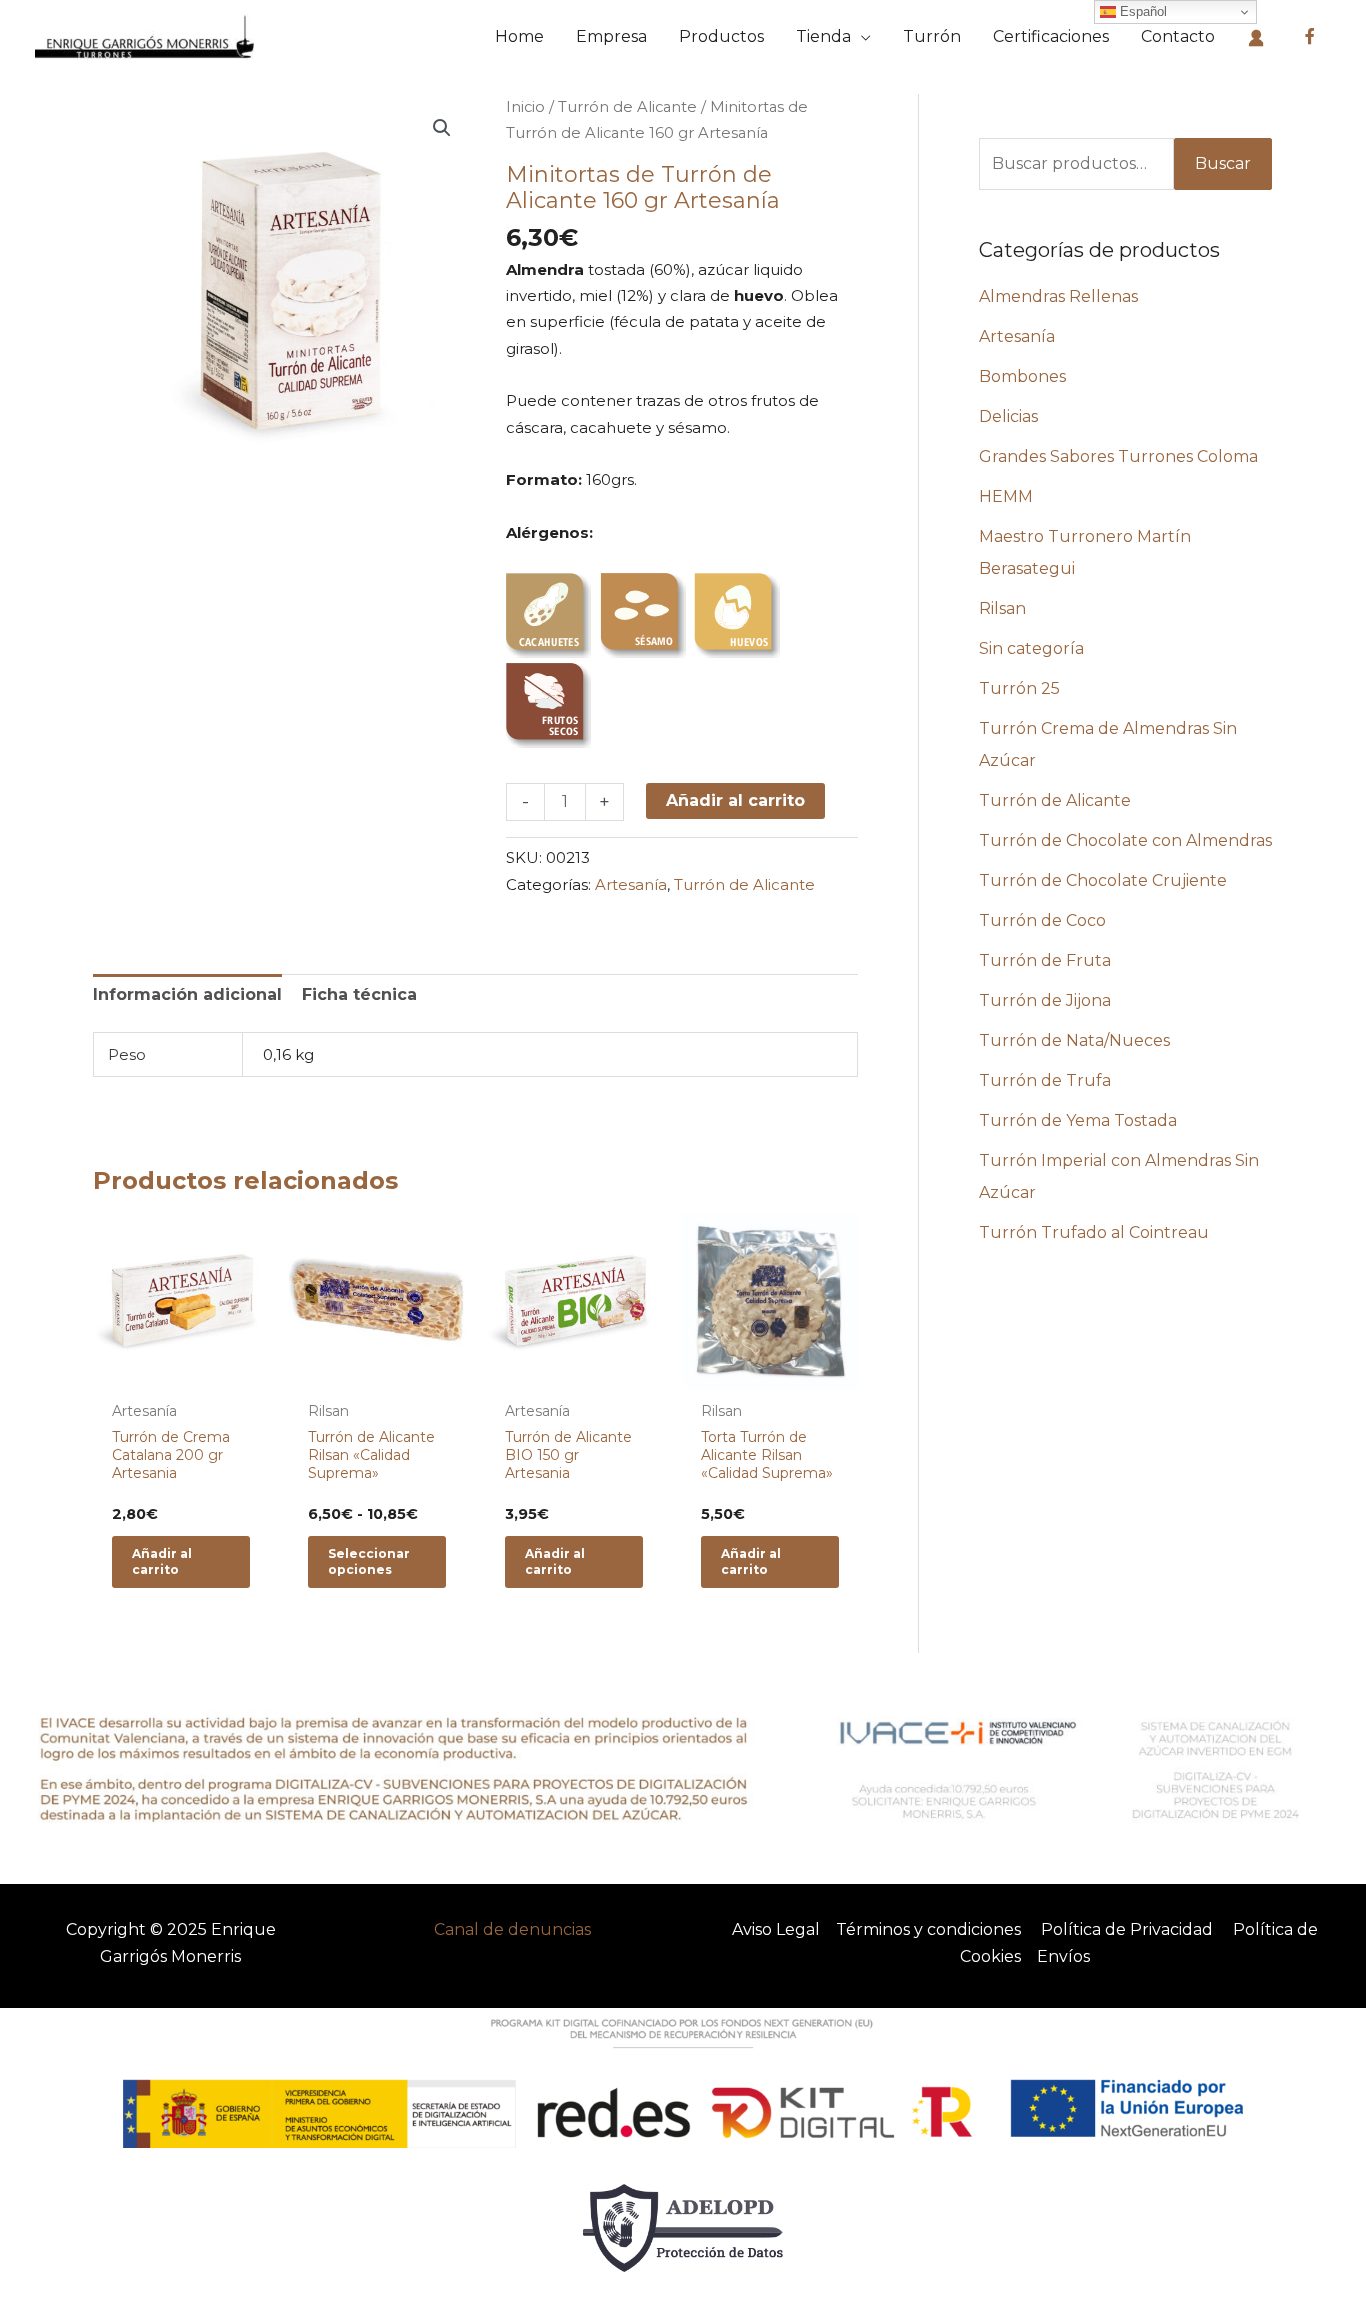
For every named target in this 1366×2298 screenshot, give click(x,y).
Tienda (823, 36)
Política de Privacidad (1127, 1929)
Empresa (611, 36)
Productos (721, 36)
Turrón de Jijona (1045, 1000)
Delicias (1008, 416)
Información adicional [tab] (187, 994)
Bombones (1022, 376)
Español (1141, 11)
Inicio (525, 107)
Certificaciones (1051, 36)
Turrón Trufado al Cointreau (1094, 1232)
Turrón (932, 36)
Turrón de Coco (1042, 920)
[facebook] (1310, 36)
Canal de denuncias (512, 1929)
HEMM (1006, 496)
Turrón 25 (1019, 688)
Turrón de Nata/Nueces (1074, 1040)
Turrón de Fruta (1045, 960)
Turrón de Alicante (627, 107)
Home (519, 36)
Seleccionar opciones (369, 1561)
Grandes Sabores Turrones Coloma (1118, 456)
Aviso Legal (776, 1929)
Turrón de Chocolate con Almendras (1125, 840)
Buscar (1223, 163)
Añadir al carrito (735, 800)
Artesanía (631, 884)
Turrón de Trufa (1045, 1080)
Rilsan (1002, 608)
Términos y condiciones (928, 1929)
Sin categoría (1031, 648)
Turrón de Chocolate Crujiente (1103, 880)
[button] (442, 128)
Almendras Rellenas (1058, 296)
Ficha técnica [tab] (359, 994)
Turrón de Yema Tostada (1078, 1120)
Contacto (1178, 36)
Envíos (1063, 1956)
